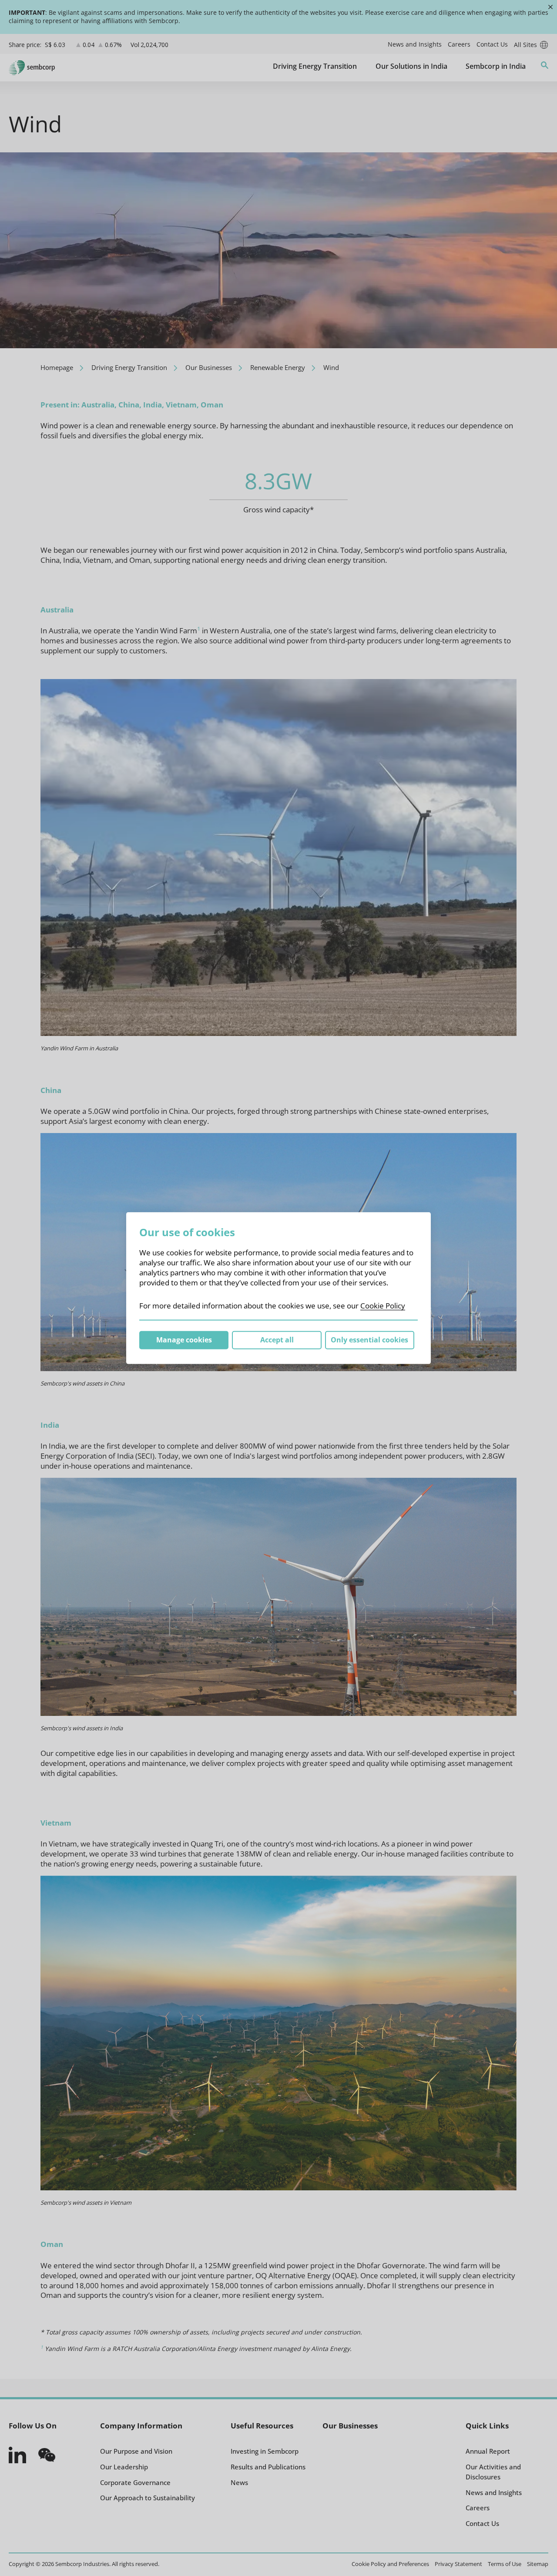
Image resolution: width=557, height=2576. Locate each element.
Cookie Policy (383, 1306)
